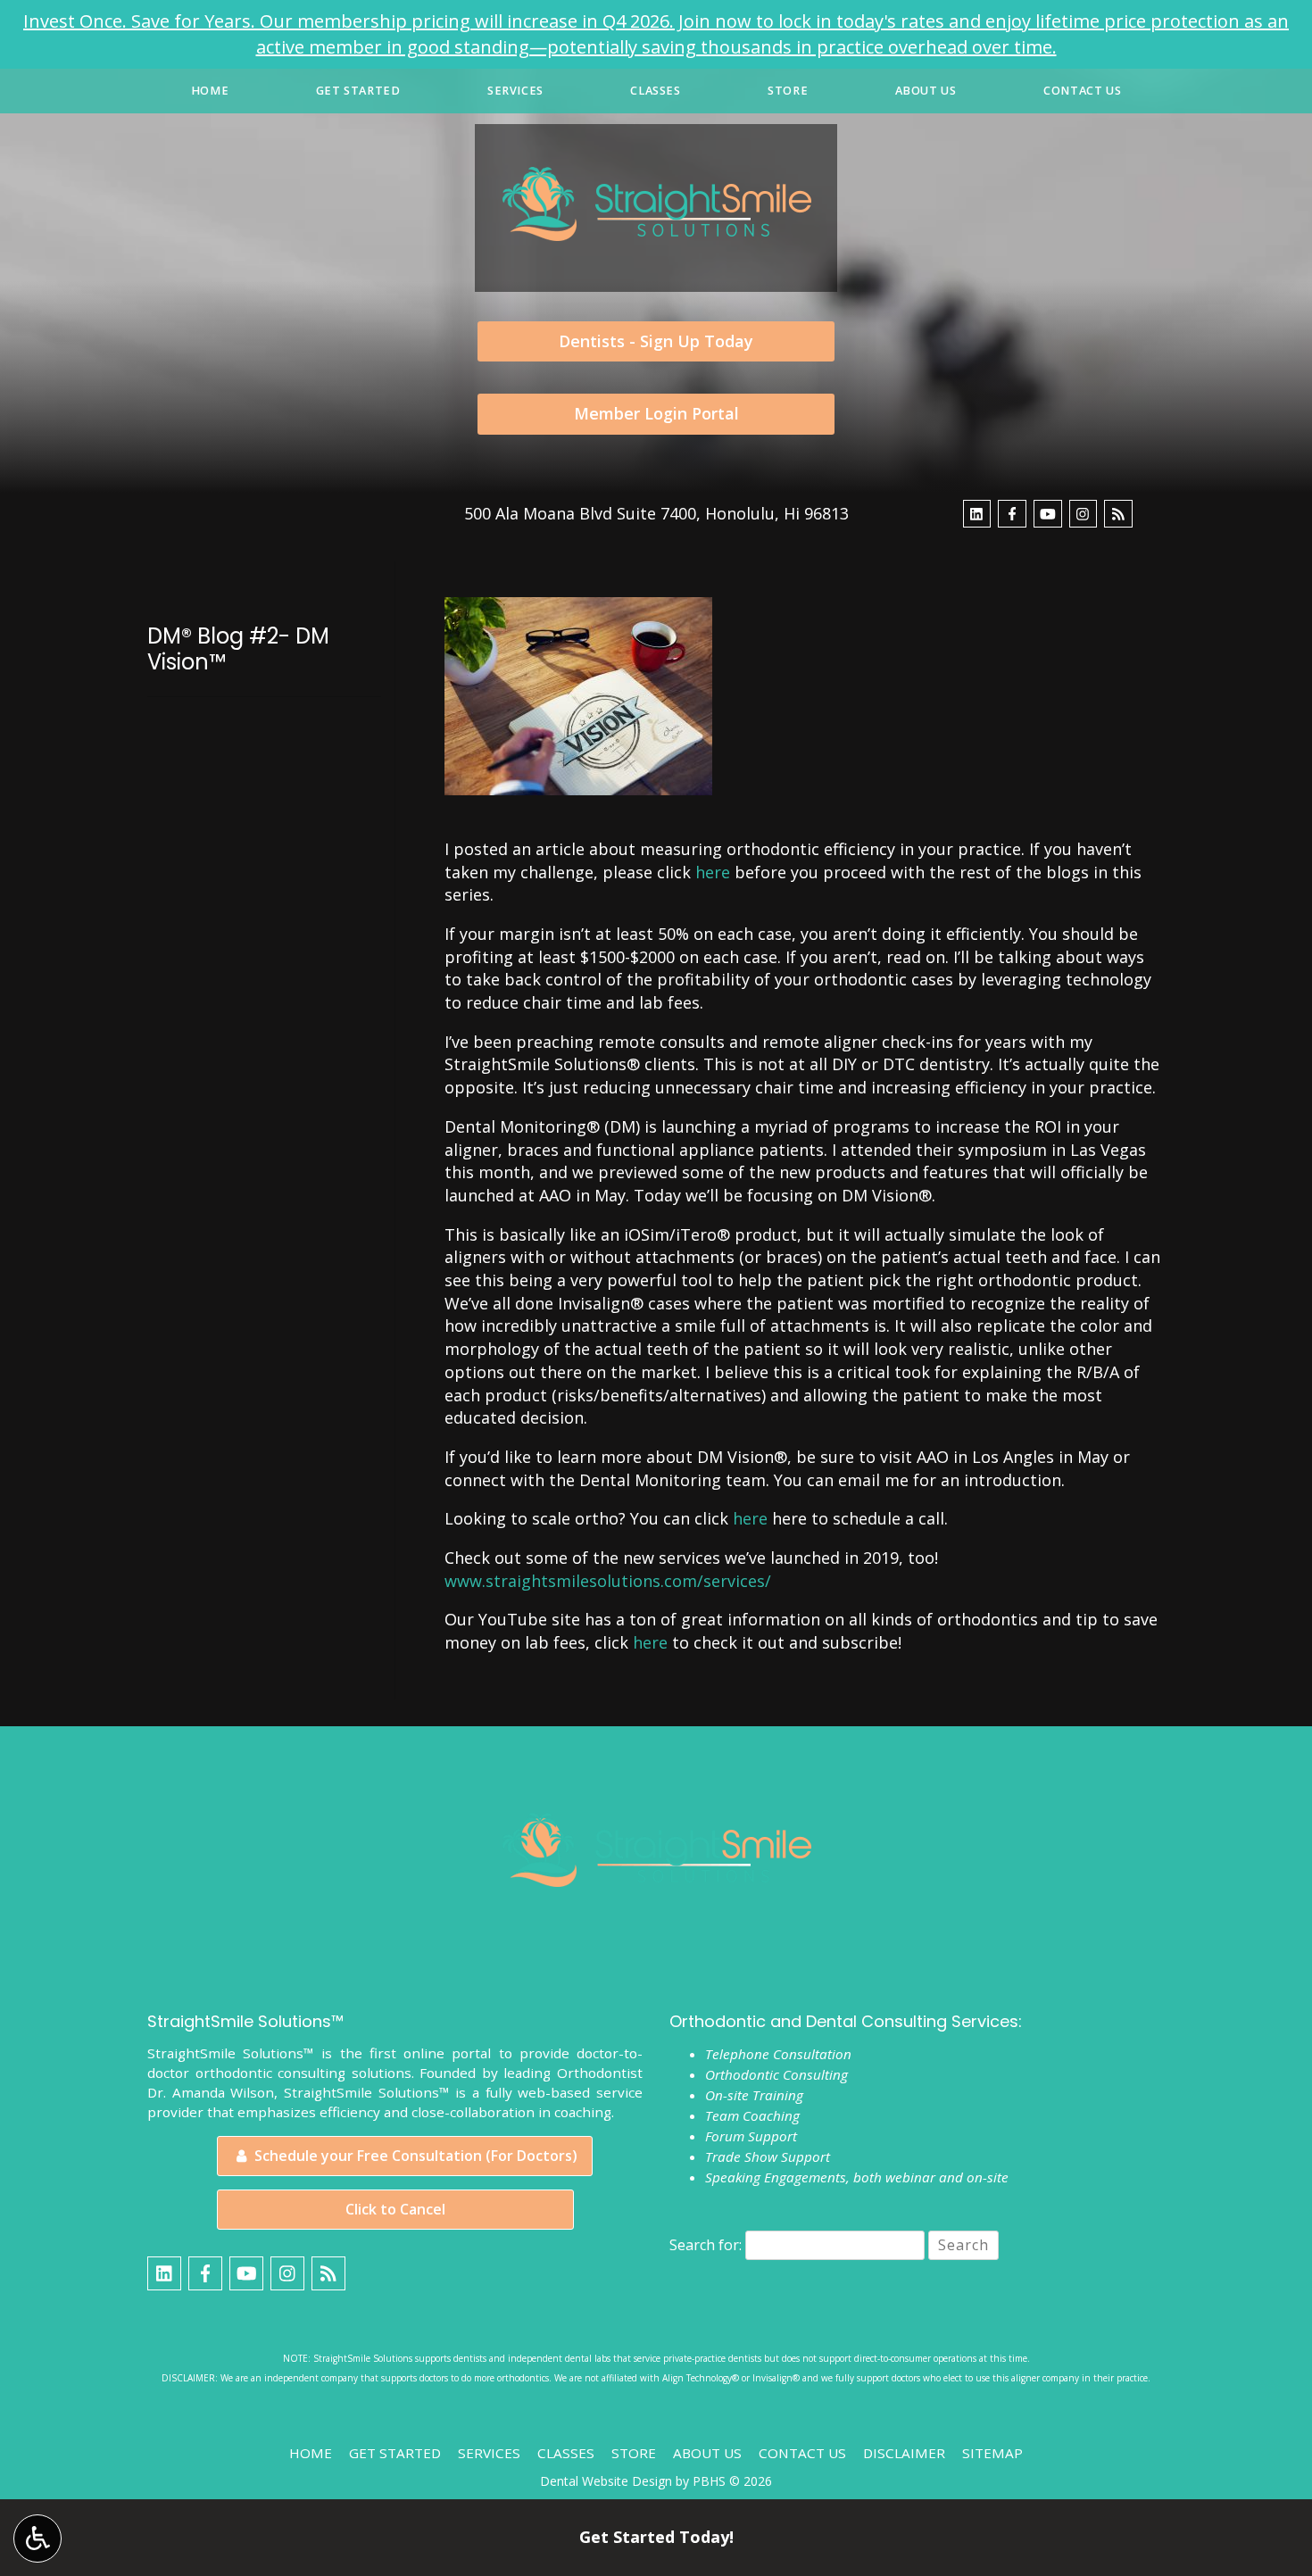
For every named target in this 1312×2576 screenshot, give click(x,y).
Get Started (358, 91)
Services (515, 91)
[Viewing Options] (37, 2539)
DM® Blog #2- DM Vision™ (238, 649)
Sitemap (992, 2453)
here (713, 872)
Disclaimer (904, 2453)
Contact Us (1082, 91)
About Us (926, 91)
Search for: (706, 2245)
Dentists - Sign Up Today (656, 341)
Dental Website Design (606, 2481)
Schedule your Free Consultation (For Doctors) (414, 2156)
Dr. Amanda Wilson (211, 2092)
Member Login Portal (656, 413)
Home (210, 91)
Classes (655, 91)
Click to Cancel (395, 2209)
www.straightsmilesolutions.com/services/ (608, 1581)
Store (788, 91)
